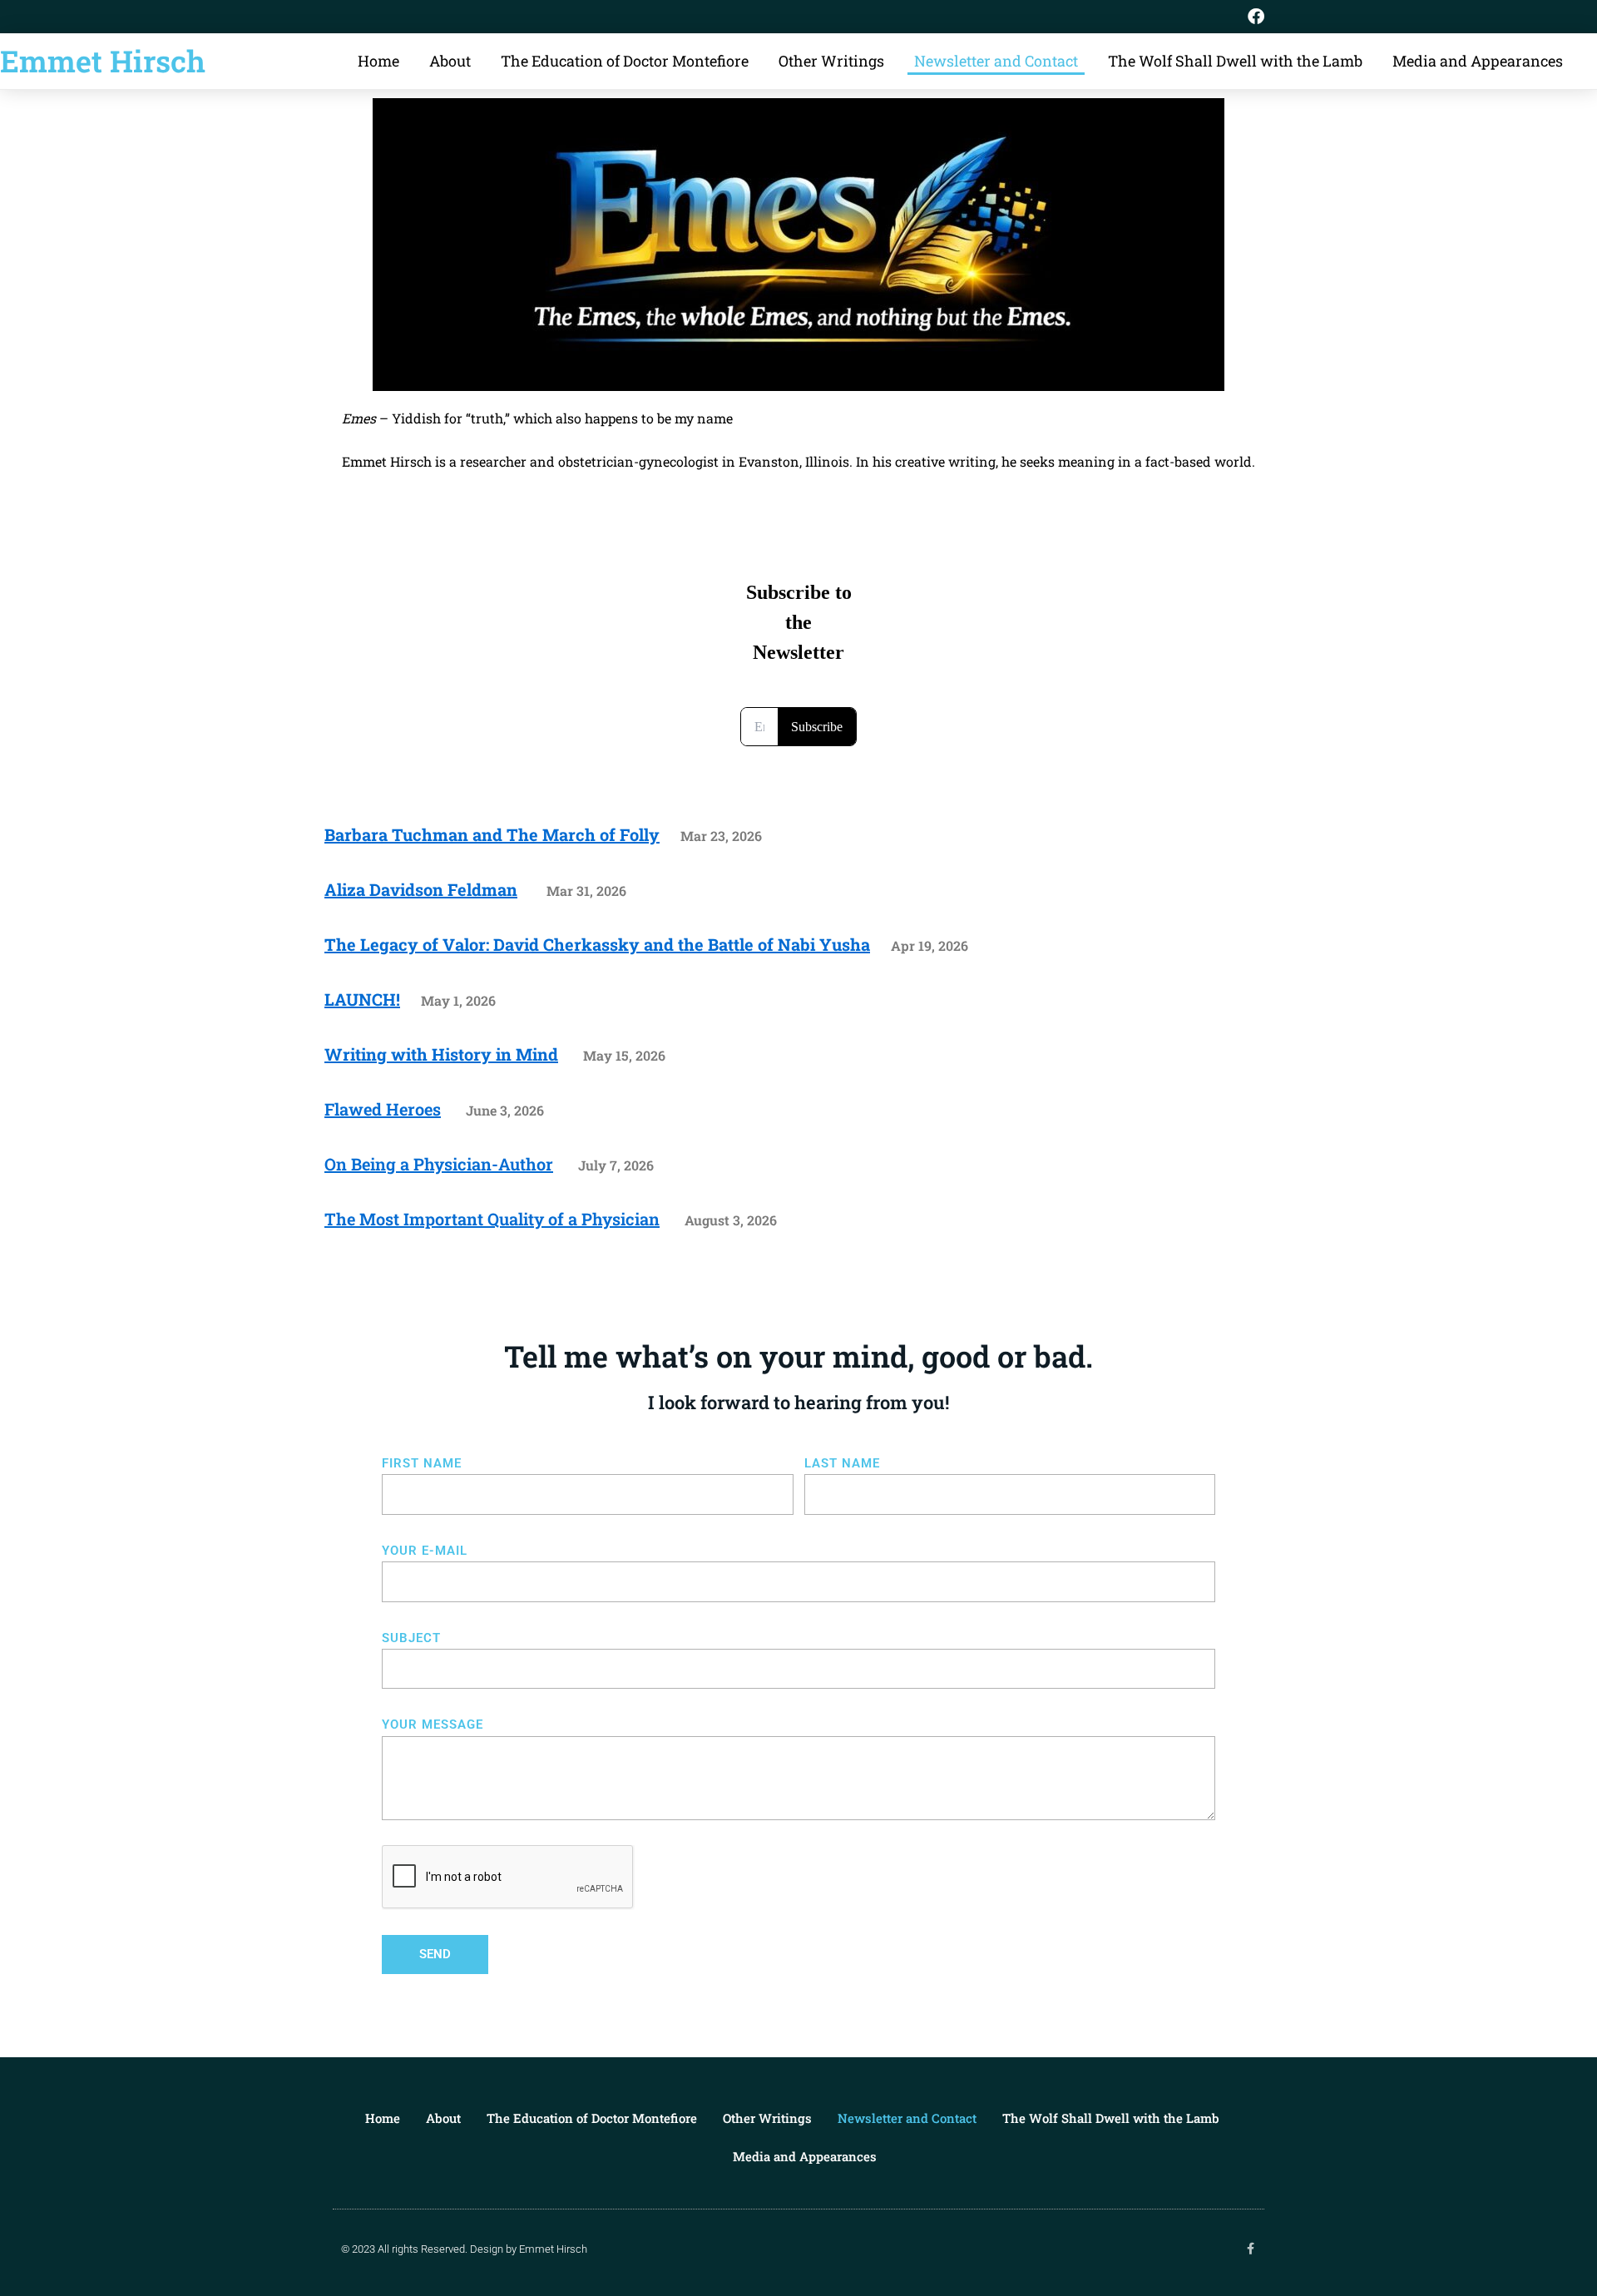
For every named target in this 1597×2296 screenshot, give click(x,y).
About (450, 61)
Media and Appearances (1478, 61)
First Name (422, 1463)
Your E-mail (425, 1551)
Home (378, 61)
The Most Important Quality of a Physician (492, 1219)
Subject (411, 1638)
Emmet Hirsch (103, 61)
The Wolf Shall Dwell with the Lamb (1235, 61)
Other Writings (831, 61)
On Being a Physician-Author (439, 1164)
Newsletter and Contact (996, 61)
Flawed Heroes (383, 1109)
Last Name (842, 1463)
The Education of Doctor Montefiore (625, 61)
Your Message (433, 1724)
